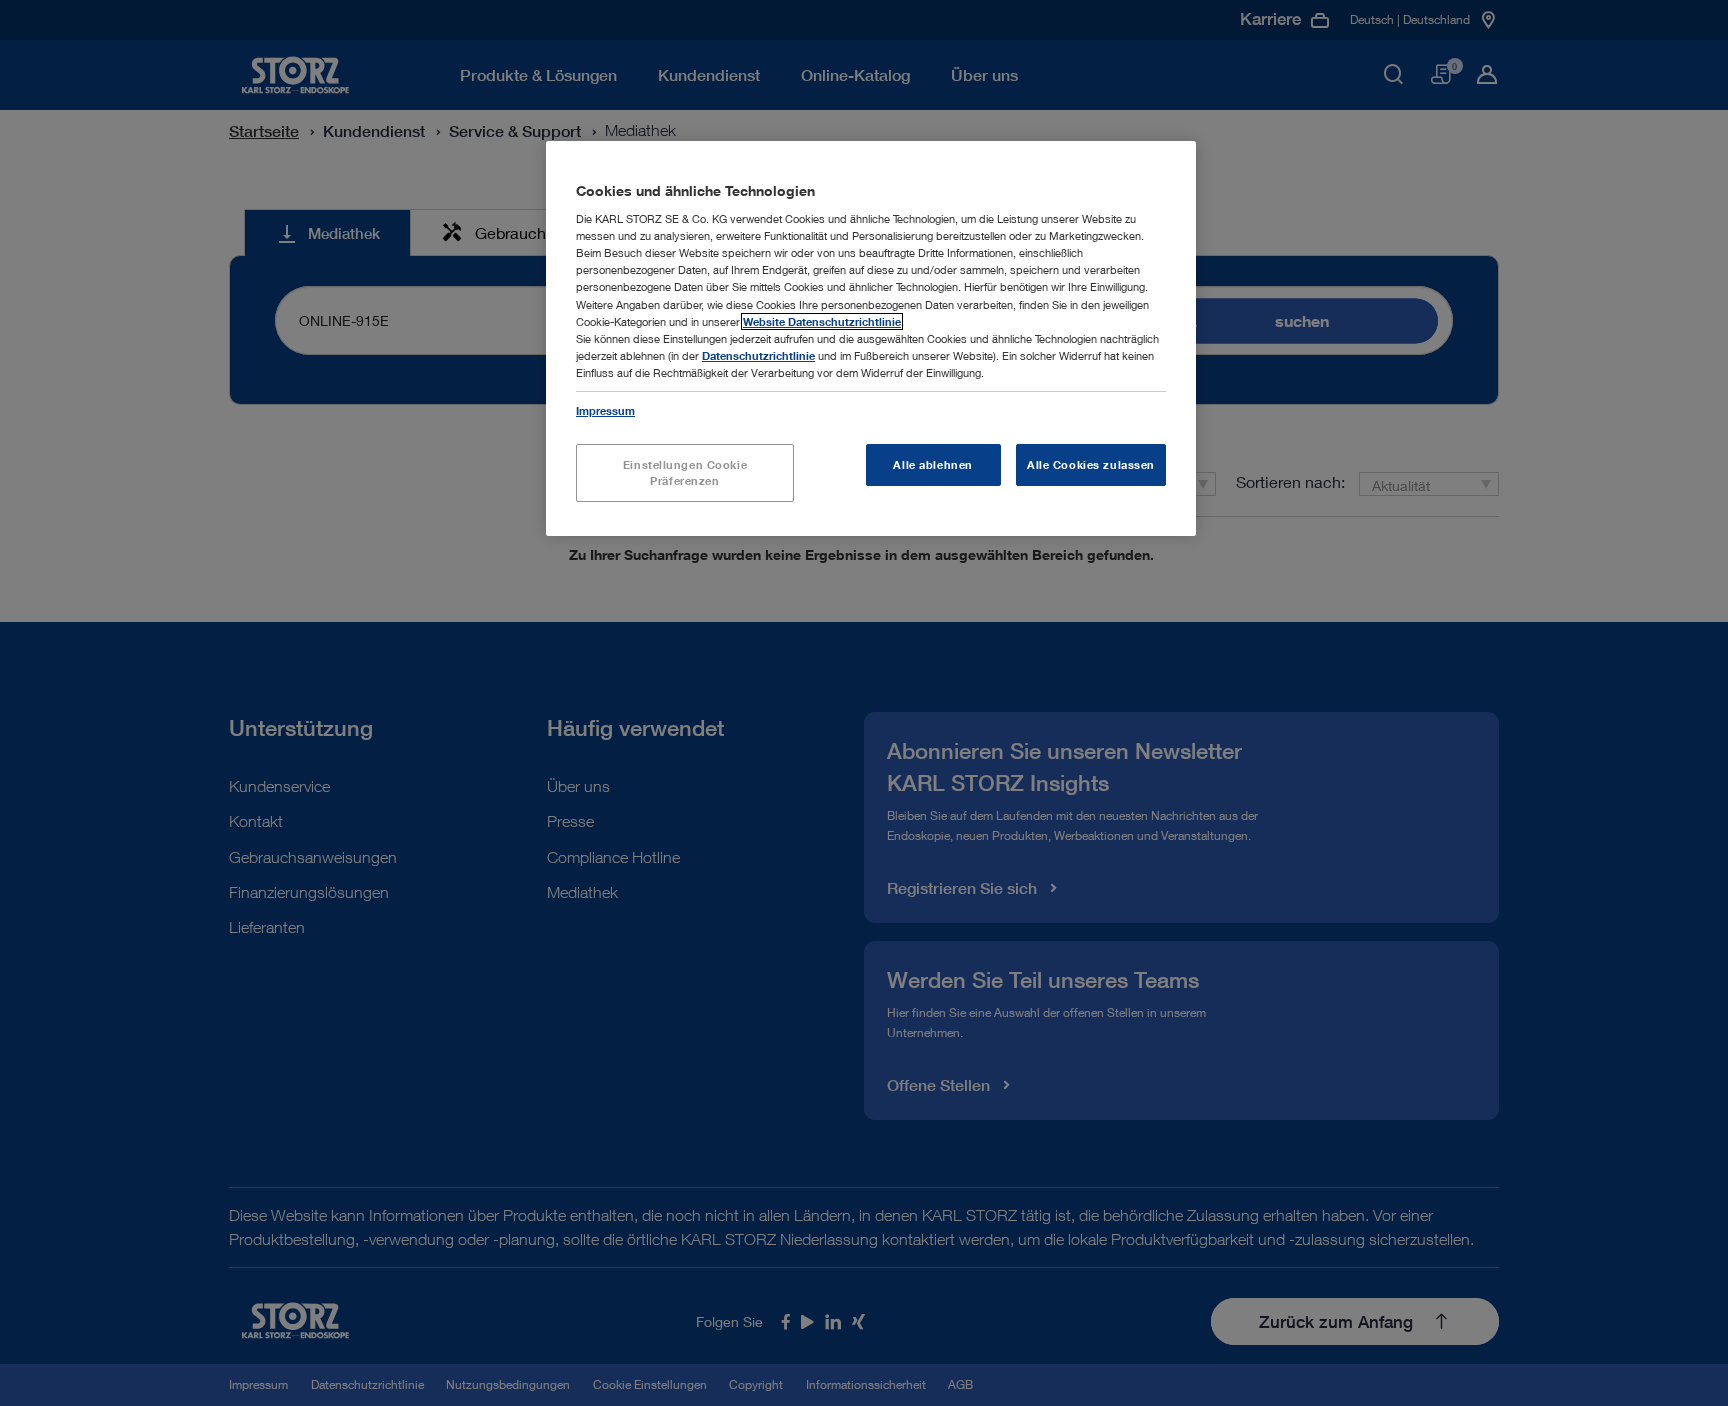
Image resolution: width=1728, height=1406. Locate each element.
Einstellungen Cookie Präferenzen (685, 472)
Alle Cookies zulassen (1091, 464)
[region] (871, 338)
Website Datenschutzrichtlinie (822, 321)
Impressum (605, 410)
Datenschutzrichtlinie (758, 355)
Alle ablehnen (932, 464)
